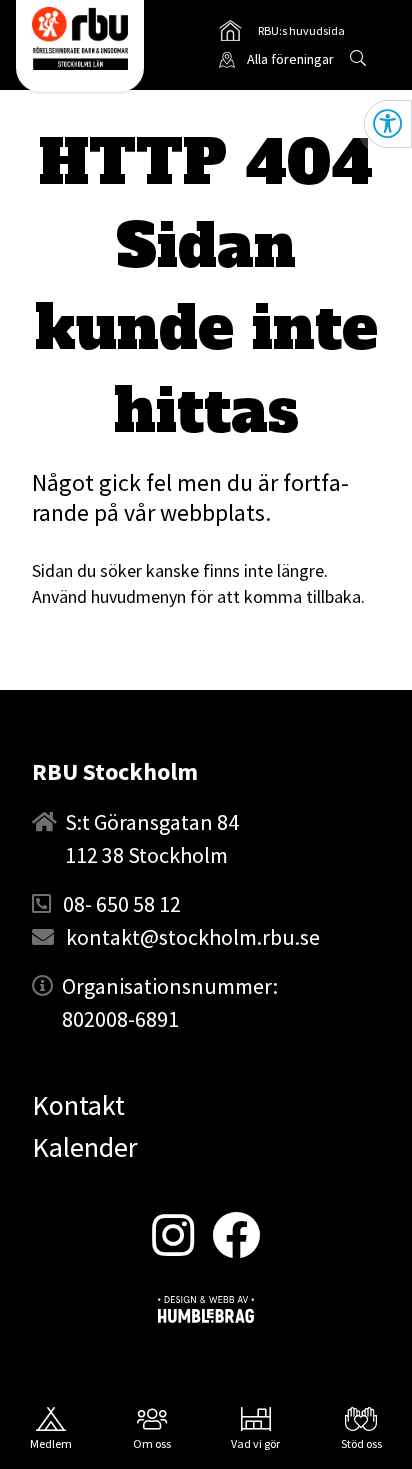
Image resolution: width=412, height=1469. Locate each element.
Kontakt (78, 1105)
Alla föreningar (290, 59)
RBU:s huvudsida (282, 34)
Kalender (85, 1147)
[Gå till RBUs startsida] (80, 38)
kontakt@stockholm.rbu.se (193, 937)
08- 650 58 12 (122, 904)
